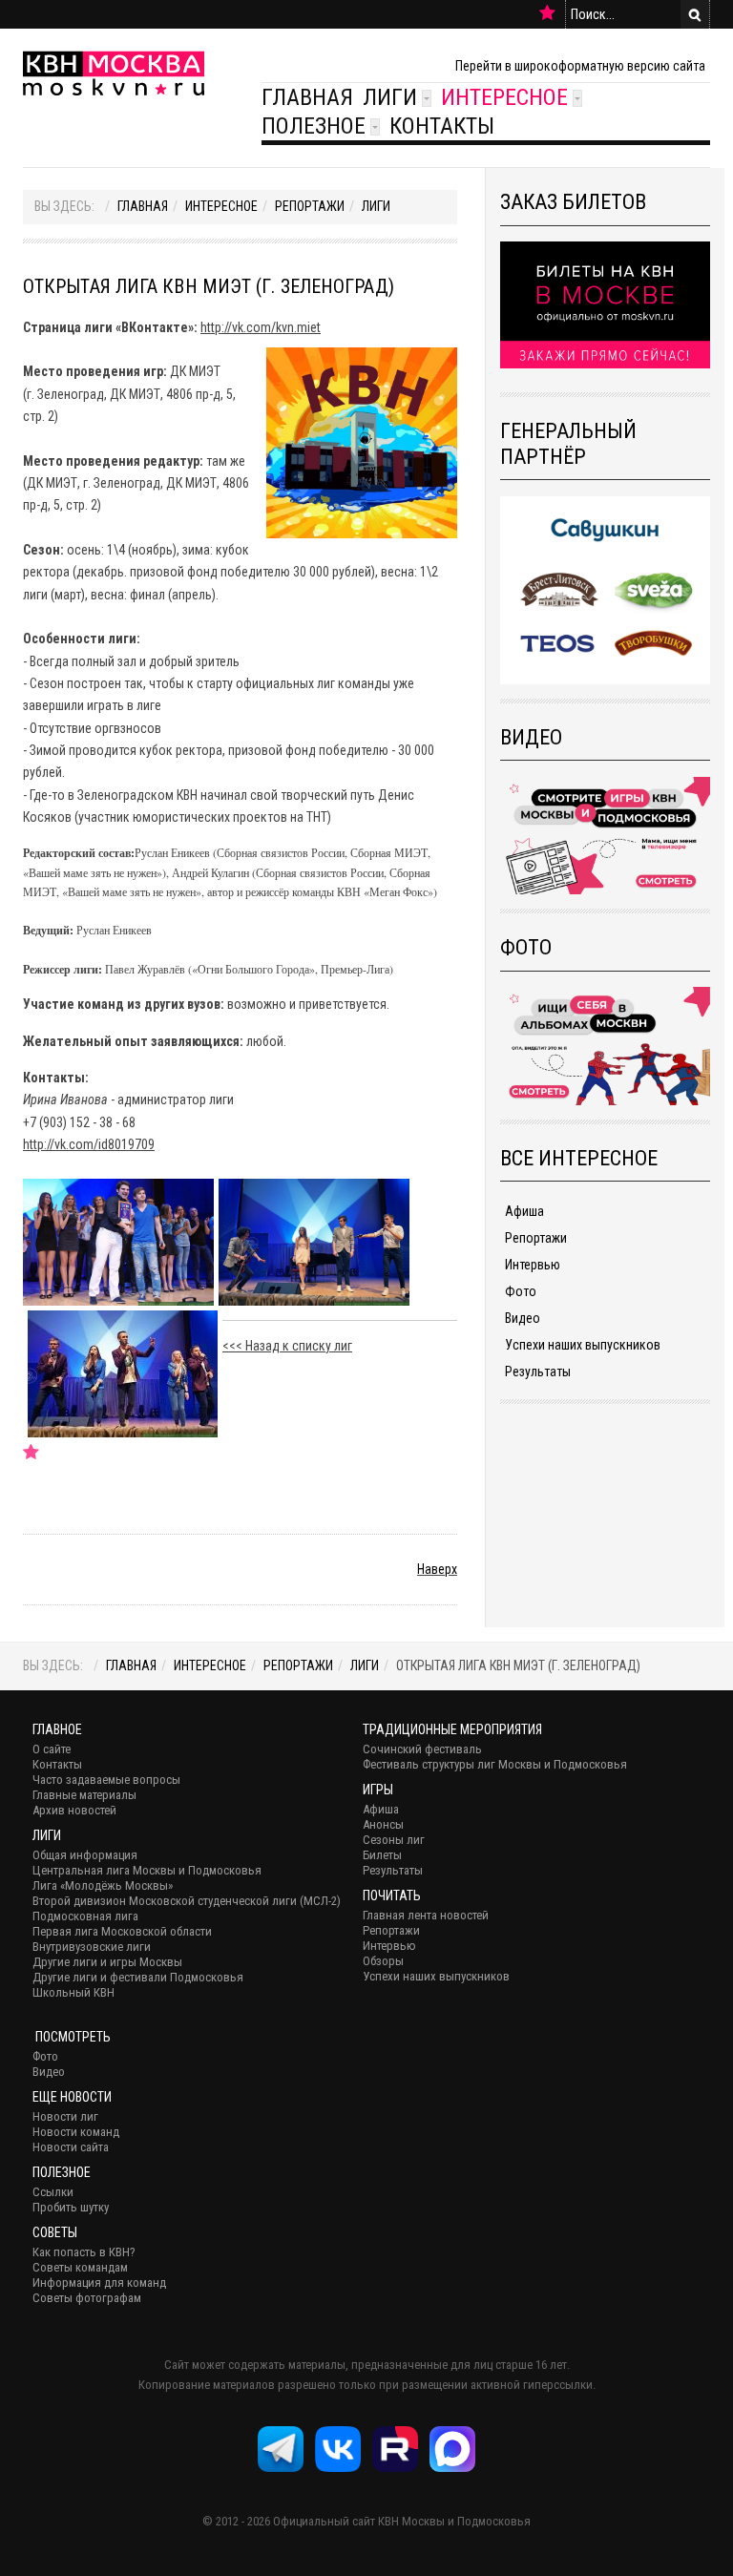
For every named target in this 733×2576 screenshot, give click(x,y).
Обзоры (383, 1961)
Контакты (442, 126)
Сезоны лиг (394, 1840)
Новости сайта (71, 2147)
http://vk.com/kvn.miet (261, 327)
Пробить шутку (71, 2207)
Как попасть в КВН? (84, 2252)
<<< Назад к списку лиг (287, 1346)
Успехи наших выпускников (583, 1345)
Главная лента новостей (426, 1915)
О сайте (52, 1749)
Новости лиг (65, 2116)
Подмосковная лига (85, 1916)
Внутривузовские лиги (92, 1947)
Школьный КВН (73, 1992)
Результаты (538, 1372)
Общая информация (85, 1855)
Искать (695, 14)
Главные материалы (84, 1795)
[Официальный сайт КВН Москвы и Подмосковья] (114, 73)
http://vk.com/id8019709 (89, 1144)
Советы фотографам (87, 2298)
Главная (307, 97)
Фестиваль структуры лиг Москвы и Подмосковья (495, 1764)
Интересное (504, 97)
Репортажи (310, 206)
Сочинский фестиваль (422, 1749)
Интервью (533, 1265)
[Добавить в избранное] (547, 13)
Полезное (314, 126)
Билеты (382, 1855)
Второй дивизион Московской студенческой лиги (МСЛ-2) (187, 1901)
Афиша (524, 1211)
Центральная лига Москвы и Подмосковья (147, 1870)
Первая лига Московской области (122, 1931)
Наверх (437, 1569)
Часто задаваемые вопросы (106, 1780)
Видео (523, 1318)
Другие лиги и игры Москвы (107, 1962)
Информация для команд (99, 2283)
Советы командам (80, 2267)
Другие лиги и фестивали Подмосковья (138, 1977)
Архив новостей (74, 1810)
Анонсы (383, 1824)
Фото (521, 1291)
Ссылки (53, 2192)
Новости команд (76, 2132)
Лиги (390, 97)
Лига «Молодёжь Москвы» (103, 1885)
